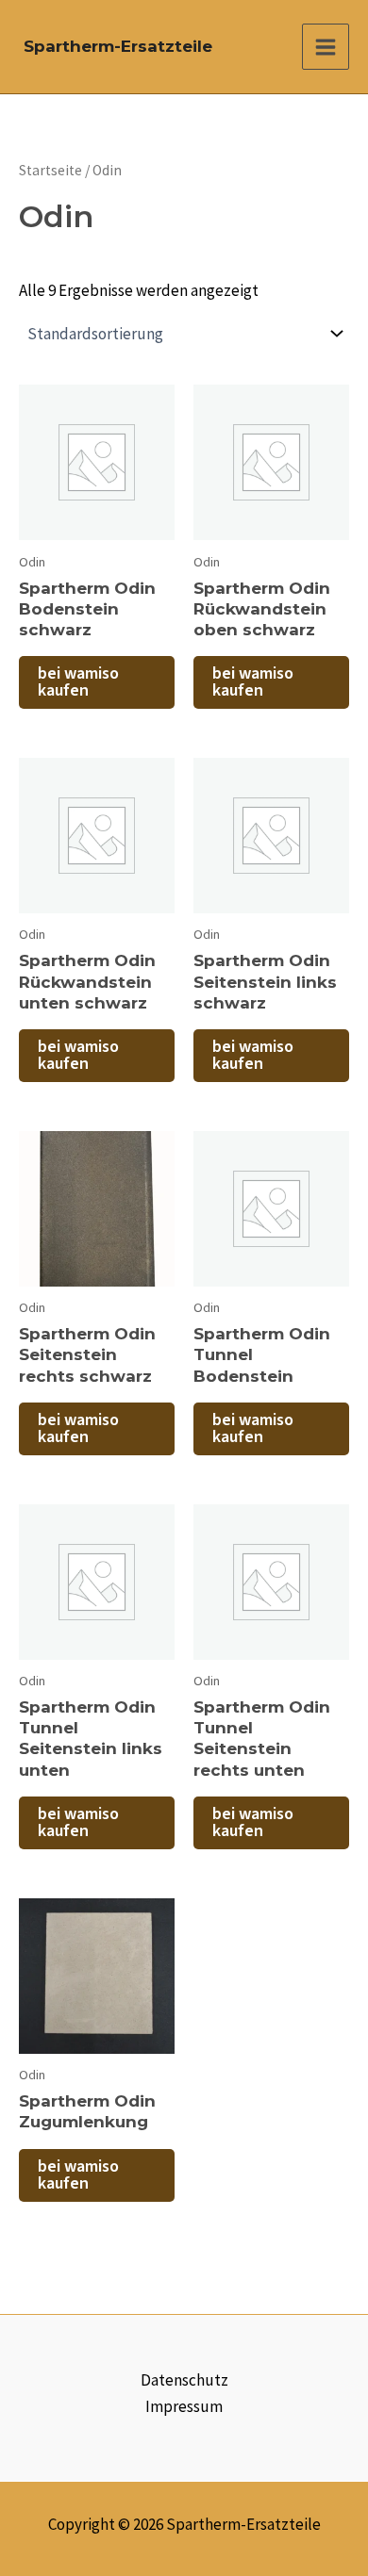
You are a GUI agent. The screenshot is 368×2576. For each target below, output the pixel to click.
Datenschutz (184, 2380)
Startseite (50, 170)
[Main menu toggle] (326, 47)
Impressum (184, 2406)
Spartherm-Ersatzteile (118, 46)
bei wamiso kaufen (78, 682)
